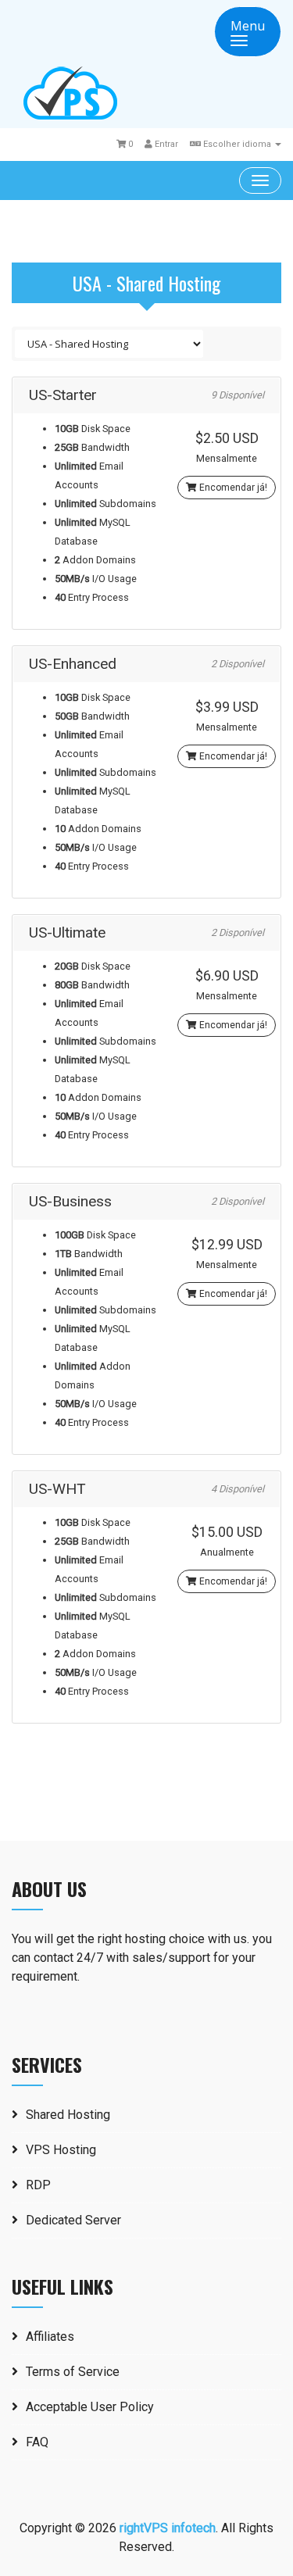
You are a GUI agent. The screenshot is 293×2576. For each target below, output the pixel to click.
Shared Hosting (68, 2115)
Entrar (165, 144)
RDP (38, 2185)
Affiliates (50, 2337)
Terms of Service (73, 2372)
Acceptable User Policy (90, 2407)
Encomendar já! (232, 488)
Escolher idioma (237, 144)
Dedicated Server (73, 2220)
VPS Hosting (61, 2150)
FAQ (37, 2442)
